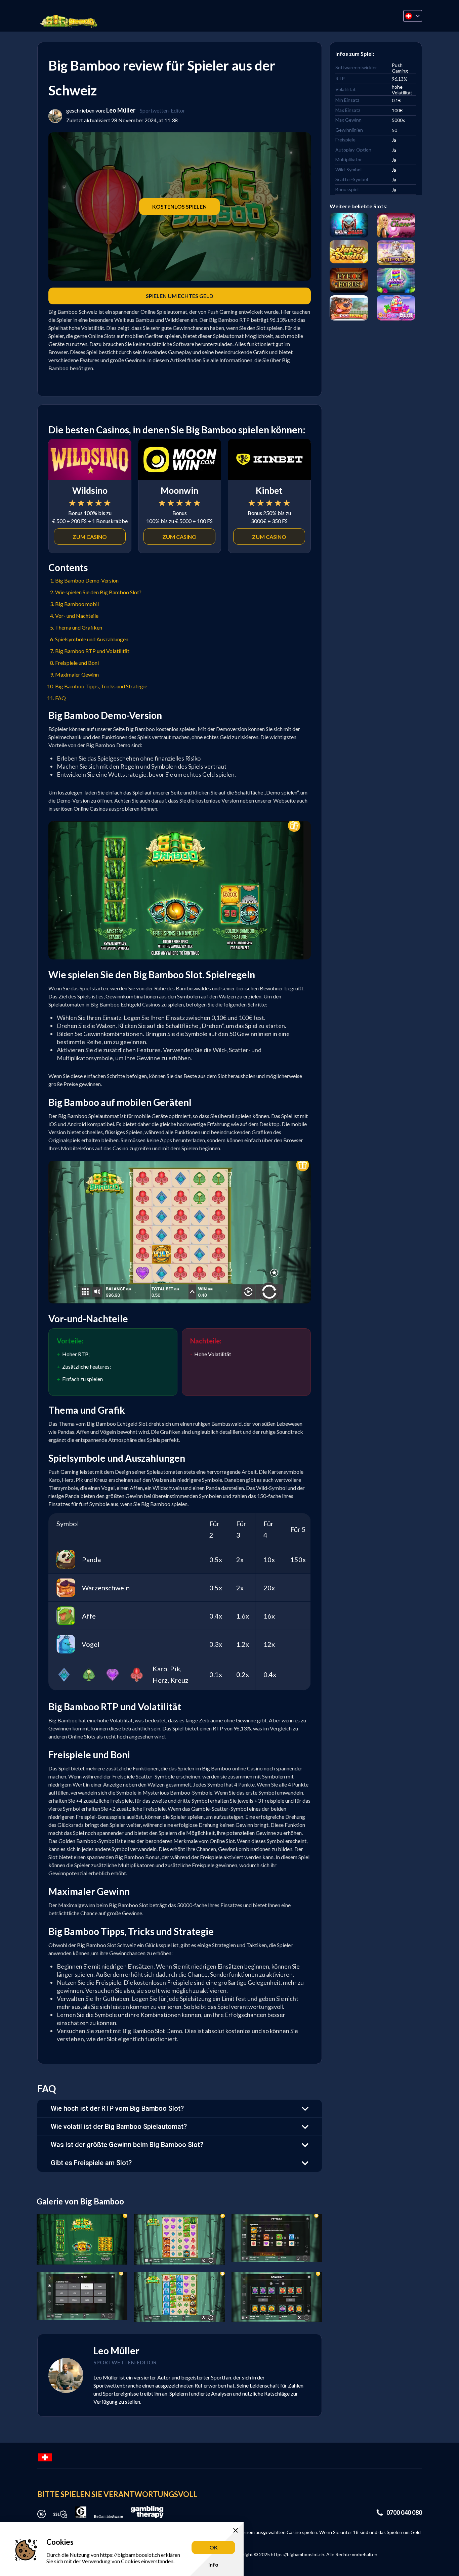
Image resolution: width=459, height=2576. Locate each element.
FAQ (60, 698)
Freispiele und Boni (77, 663)
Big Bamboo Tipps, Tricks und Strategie (101, 686)
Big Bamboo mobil (77, 604)
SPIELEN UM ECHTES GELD (180, 296)
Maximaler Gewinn (77, 674)
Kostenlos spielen (179, 206)
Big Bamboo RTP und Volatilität (92, 651)
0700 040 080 (404, 2513)
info (213, 2564)
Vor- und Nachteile (77, 616)
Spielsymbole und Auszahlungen (92, 639)
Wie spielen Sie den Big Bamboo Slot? (98, 592)
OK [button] (214, 2547)
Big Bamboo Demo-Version (87, 580)
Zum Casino (90, 537)
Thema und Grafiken (79, 627)
